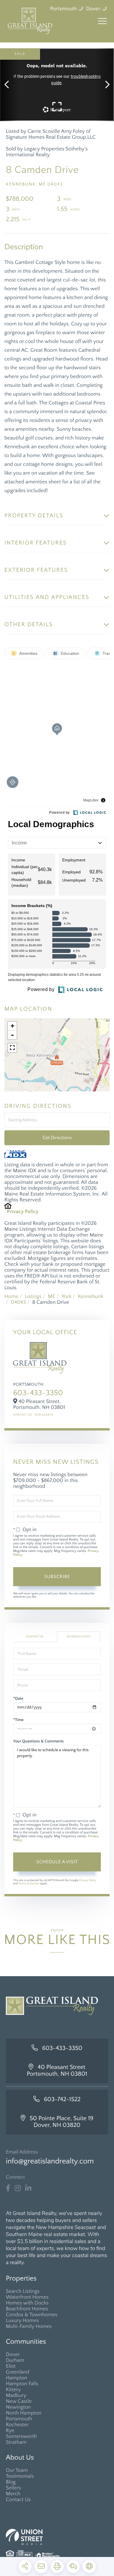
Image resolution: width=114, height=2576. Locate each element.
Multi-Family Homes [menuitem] (29, 2326)
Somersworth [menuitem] (21, 2436)
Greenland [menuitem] (18, 2372)
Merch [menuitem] (13, 2494)
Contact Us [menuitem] (18, 2500)
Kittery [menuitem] (13, 2390)
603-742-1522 (62, 2100)
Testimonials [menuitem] (20, 2476)
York (66, 1296)
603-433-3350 (38, 1393)
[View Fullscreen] (12, 1048)
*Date (18, 1699)
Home (11, 1296)
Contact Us (22, 1415)
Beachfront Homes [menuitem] (27, 2309)
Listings (33, 1296)
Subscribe (57, 1576)
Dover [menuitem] (13, 2355)
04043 (18, 1302)
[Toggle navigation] (102, 21)
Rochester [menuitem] (17, 2425)
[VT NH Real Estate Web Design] (57, 2537)
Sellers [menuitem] (13, 2488)
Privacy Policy (23, 1212)
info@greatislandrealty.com (50, 2161)
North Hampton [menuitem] (24, 2413)
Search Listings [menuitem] (23, 2291)
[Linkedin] (28, 2188)
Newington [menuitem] (18, 2407)
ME (52, 1296)
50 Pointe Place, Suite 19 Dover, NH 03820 (61, 2122)
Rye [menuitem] (10, 2431)
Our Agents (44, 1415)
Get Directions (57, 1138)
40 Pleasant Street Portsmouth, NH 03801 (57, 2071)
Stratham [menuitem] (16, 2442)
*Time (18, 1720)
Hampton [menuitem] (17, 2378)
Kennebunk (90, 1296)
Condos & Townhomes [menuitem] (32, 2315)
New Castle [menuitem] (19, 2401)
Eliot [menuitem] (11, 2366)
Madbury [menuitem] (16, 2395)
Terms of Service (29, 1884)
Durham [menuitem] (15, 2360)
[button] (9, 85)
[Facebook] (8, 2188)
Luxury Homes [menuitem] (22, 2321)
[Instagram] (18, 2188)
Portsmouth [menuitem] (19, 2419)
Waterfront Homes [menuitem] (27, 2297)
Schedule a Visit (78, 1637)
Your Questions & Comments (38, 1741)
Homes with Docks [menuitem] (27, 2303)
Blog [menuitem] (11, 2482)
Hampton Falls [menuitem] (22, 2384)
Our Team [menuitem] (17, 2470)
